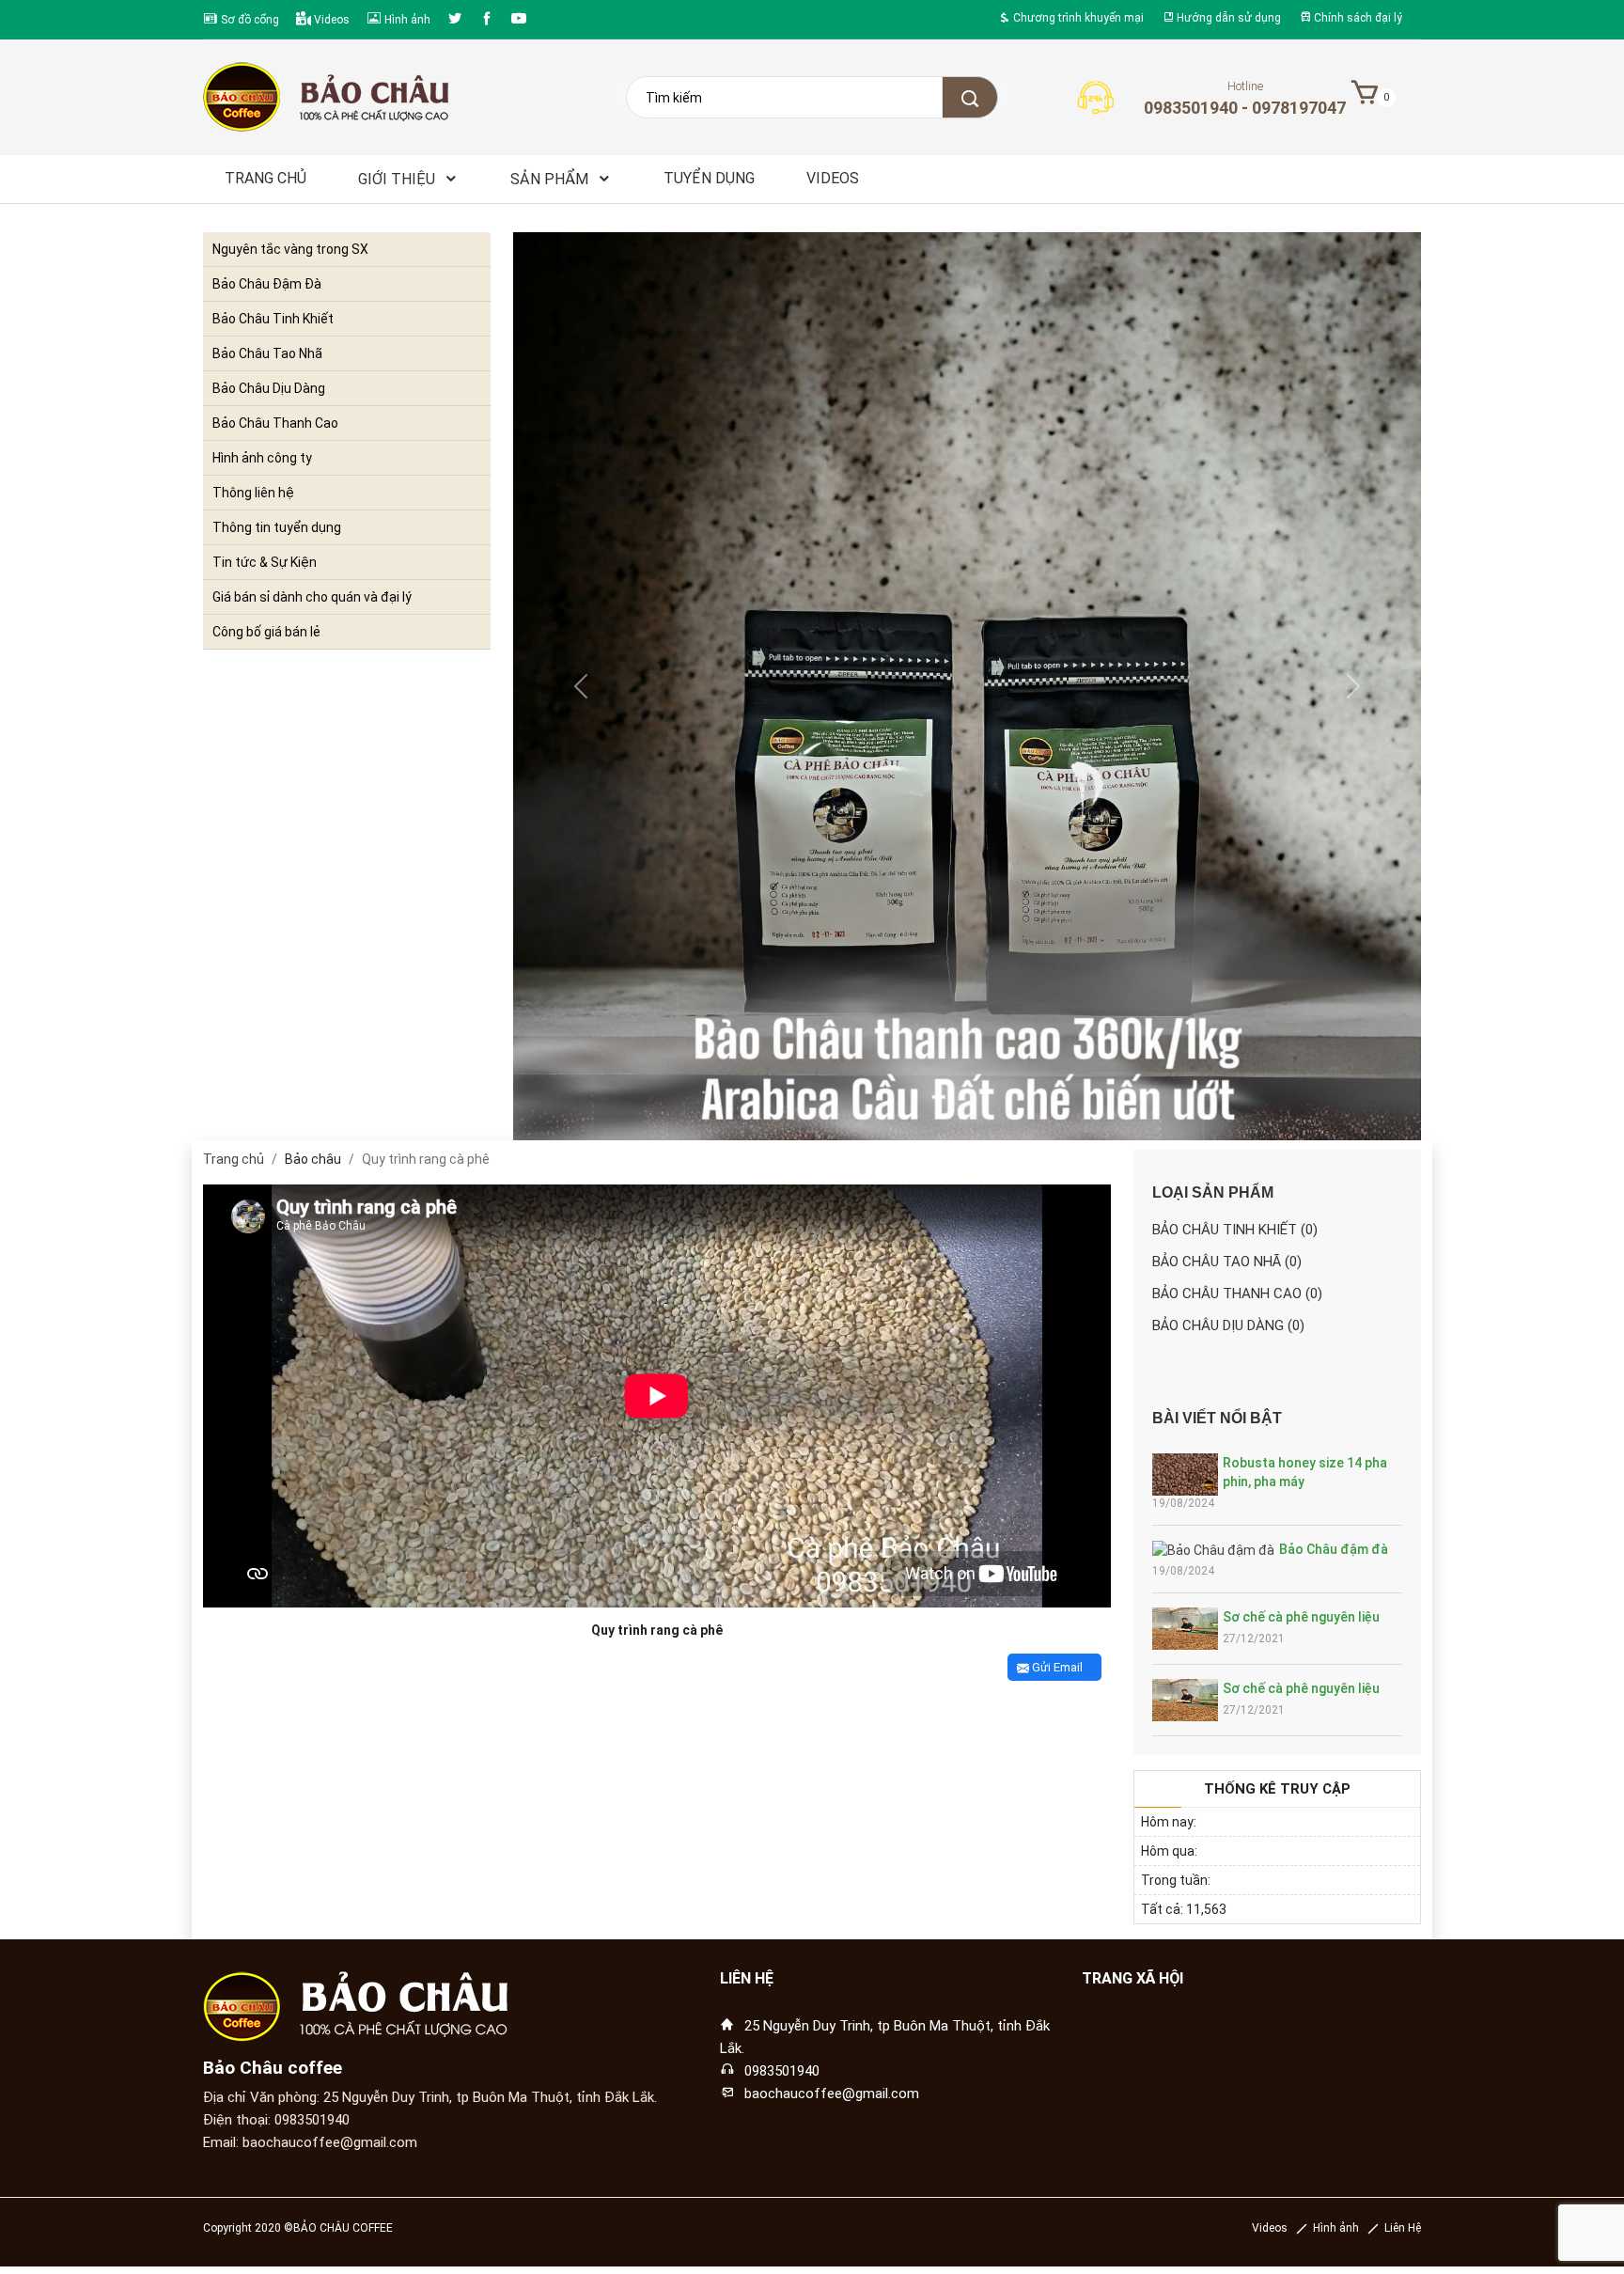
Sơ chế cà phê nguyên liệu (1301, 1617)
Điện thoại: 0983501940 (276, 2120)
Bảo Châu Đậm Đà (267, 284)
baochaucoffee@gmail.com (832, 2094)
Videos (330, 19)
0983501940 (782, 2071)
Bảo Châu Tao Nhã (267, 353)
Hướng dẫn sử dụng (1227, 18)
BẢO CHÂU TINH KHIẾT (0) (1235, 1230)
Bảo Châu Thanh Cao (275, 423)
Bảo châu (313, 1159)
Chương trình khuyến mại (1077, 18)
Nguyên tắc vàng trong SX (290, 249)
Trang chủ (234, 1159)
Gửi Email (1056, 1667)
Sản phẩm (551, 179)
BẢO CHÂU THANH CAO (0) (1237, 1294)
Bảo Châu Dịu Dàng (269, 388)
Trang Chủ (265, 178)
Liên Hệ (1403, 2228)
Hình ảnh (406, 19)
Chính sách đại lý (1357, 18)
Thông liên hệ (253, 493)
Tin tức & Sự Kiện (265, 562)
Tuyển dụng (709, 178)
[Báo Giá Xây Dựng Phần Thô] (1609, 943)
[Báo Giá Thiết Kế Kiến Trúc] (1609, 920)
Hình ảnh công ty (262, 458)
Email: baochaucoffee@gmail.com (310, 2142)
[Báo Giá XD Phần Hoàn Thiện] (1609, 965)
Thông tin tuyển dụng (277, 527)
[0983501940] (1609, 988)
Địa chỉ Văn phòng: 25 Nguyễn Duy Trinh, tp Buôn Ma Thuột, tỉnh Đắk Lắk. (430, 2097)
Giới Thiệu (398, 179)
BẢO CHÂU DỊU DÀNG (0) (1228, 1325)
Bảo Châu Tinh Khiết (273, 319)
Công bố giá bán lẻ (266, 632)
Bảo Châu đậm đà (1334, 1549)
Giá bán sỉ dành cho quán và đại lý (312, 597)
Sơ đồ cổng (249, 19)
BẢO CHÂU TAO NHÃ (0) (1227, 1262)
